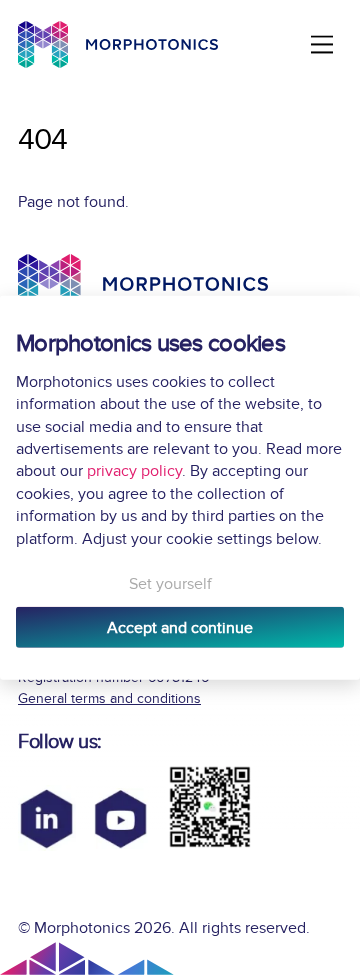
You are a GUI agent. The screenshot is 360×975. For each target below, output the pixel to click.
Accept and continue (180, 627)
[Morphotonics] (118, 44)
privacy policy (134, 471)
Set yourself (170, 584)
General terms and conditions (109, 698)
